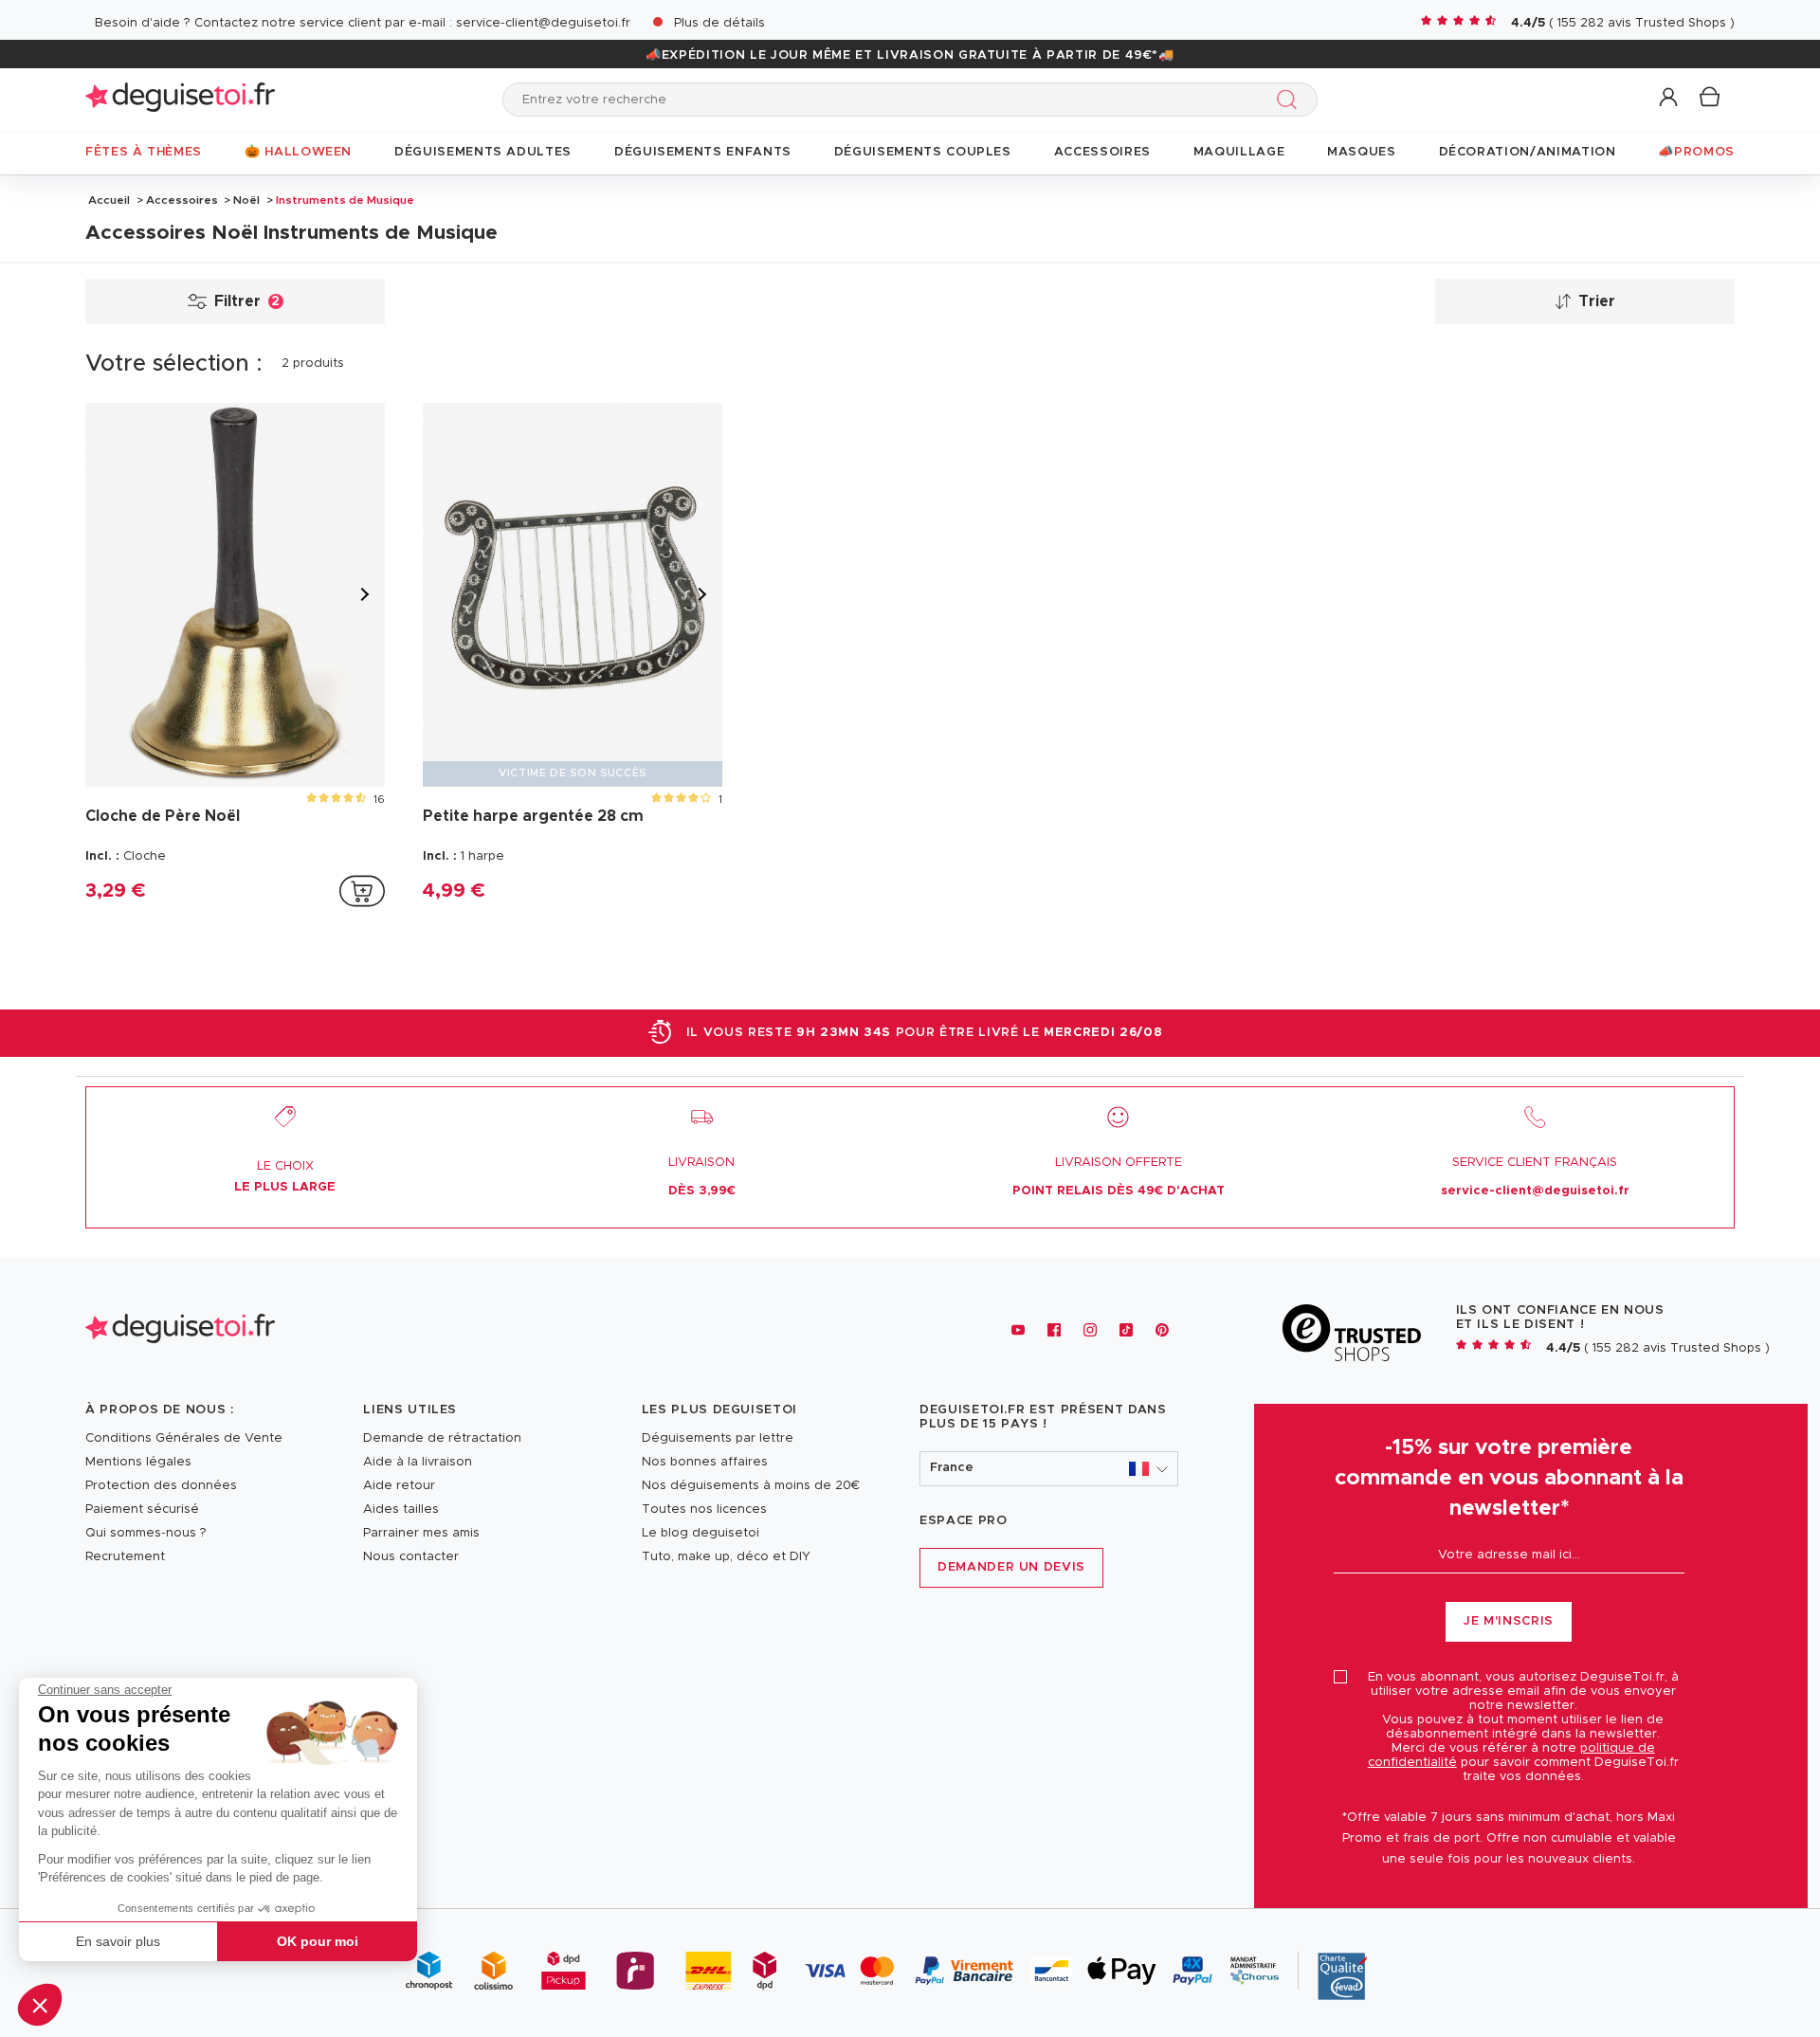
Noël (246, 200)
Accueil (109, 200)
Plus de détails (719, 23)
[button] (40, 2005)
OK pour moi (318, 1941)
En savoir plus (118, 1941)
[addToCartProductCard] (362, 891)
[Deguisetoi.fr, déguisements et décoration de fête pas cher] (180, 99)
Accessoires (182, 200)
